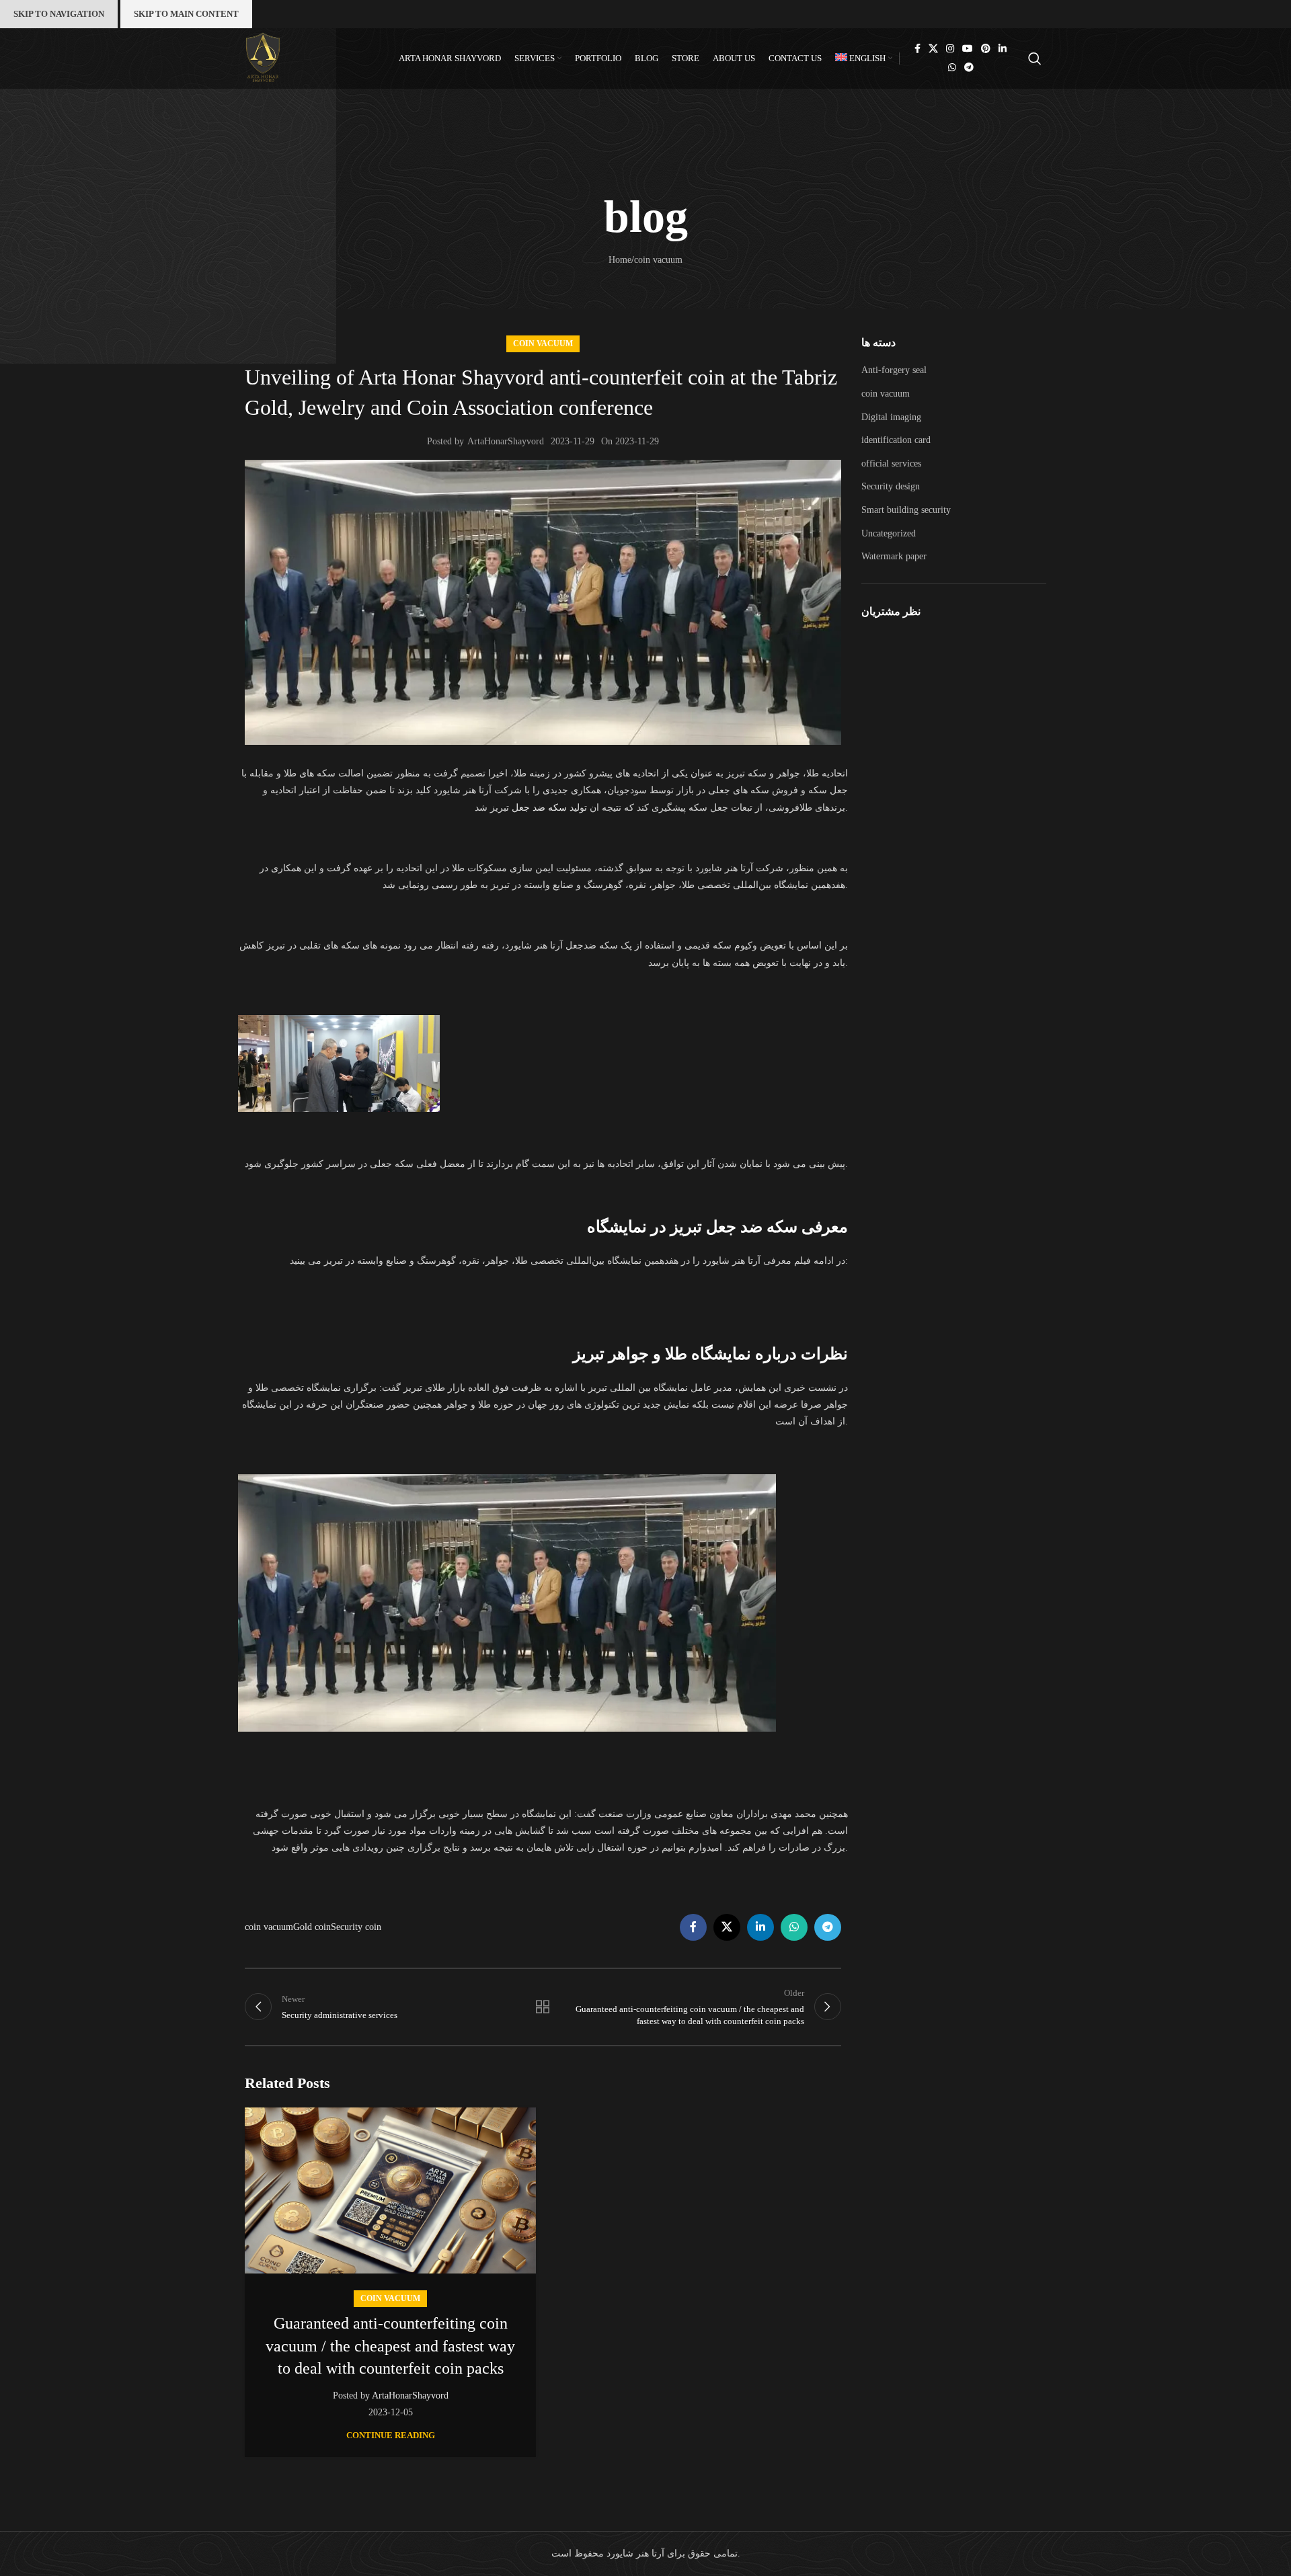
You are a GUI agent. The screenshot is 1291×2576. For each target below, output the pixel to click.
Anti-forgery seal (894, 370)
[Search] (1037, 58)
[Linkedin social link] (1003, 49)
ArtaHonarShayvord (506, 441)
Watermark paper (894, 556)
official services (891, 464)
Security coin (356, 1927)
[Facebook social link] (917, 49)
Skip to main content (186, 14)
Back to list (543, 2007)
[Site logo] (263, 57)
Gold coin (312, 1927)
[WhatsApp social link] (952, 68)
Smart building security (906, 510)
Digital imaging (891, 417)
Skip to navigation (59, 14)
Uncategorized (889, 533)
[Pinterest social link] (986, 49)
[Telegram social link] (969, 68)
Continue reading (391, 2435)
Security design (891, 486)
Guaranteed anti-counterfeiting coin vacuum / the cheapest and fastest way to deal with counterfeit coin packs (390, 2346)
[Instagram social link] (950, 49)
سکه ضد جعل (539, 808)
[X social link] (933, 49)
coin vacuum (543, 344)
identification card (896, 440)
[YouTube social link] (968, 49)
